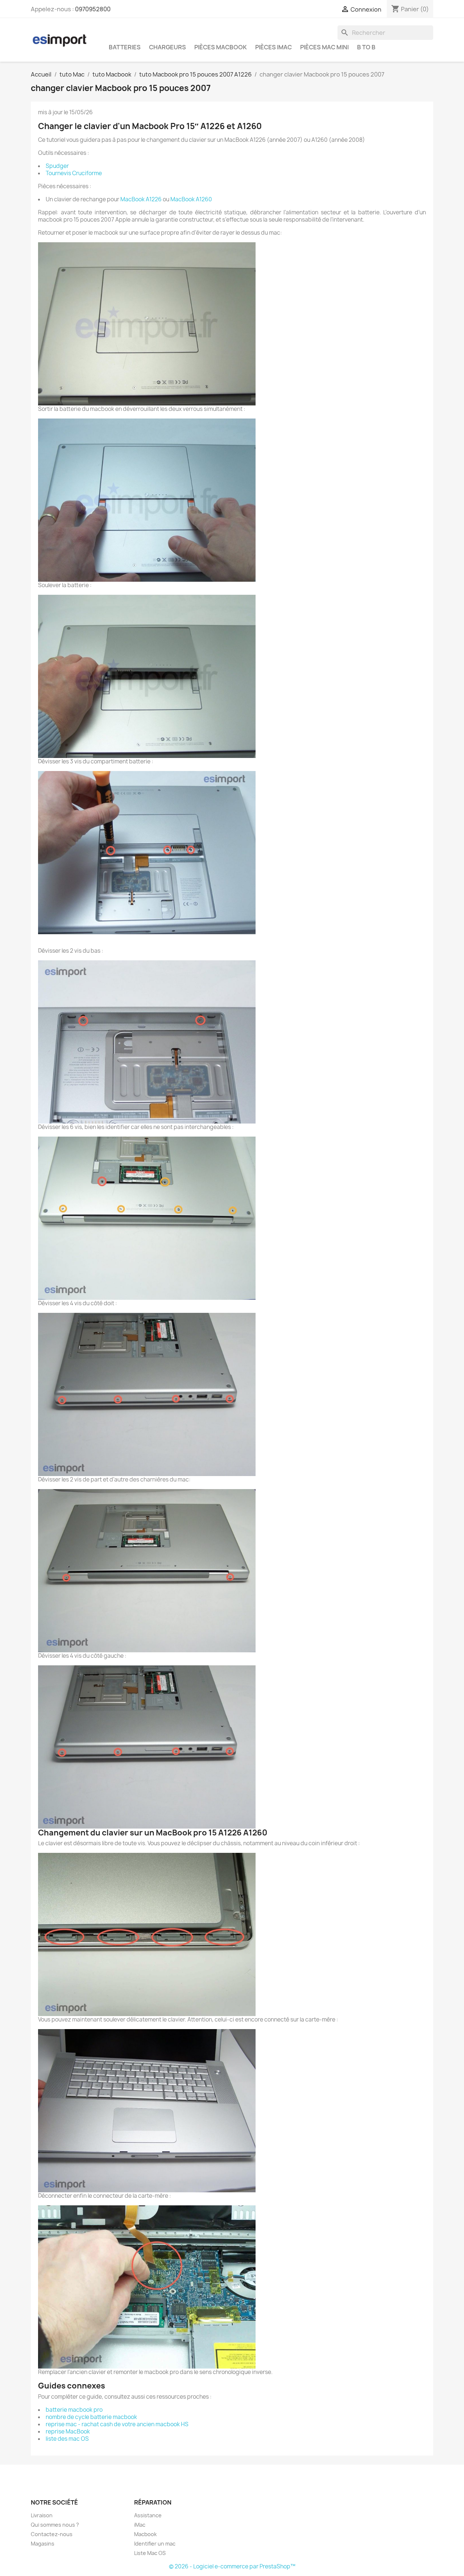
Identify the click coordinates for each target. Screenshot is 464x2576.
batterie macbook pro (74, 2410)
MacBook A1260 (191, 199)
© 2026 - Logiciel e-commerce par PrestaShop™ (232, 2566)
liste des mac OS (67, 2439)
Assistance (148, 2515)
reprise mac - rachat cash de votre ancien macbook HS (117, 2424)
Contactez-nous (52, 2534)
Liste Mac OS (150, 2553)
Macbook (145, 2534)
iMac (140, 2525)
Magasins (43, 2544)
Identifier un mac (155, 2544)
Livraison (42, 2515)
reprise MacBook (68, 2431)
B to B (366, 47)
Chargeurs (167, 47)
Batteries (125, 47)
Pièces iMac (274, 47)
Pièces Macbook (221, 47)
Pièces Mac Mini (324, 47)
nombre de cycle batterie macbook (91, 2417)
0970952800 (93, 9)
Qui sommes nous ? (55, 2525)
